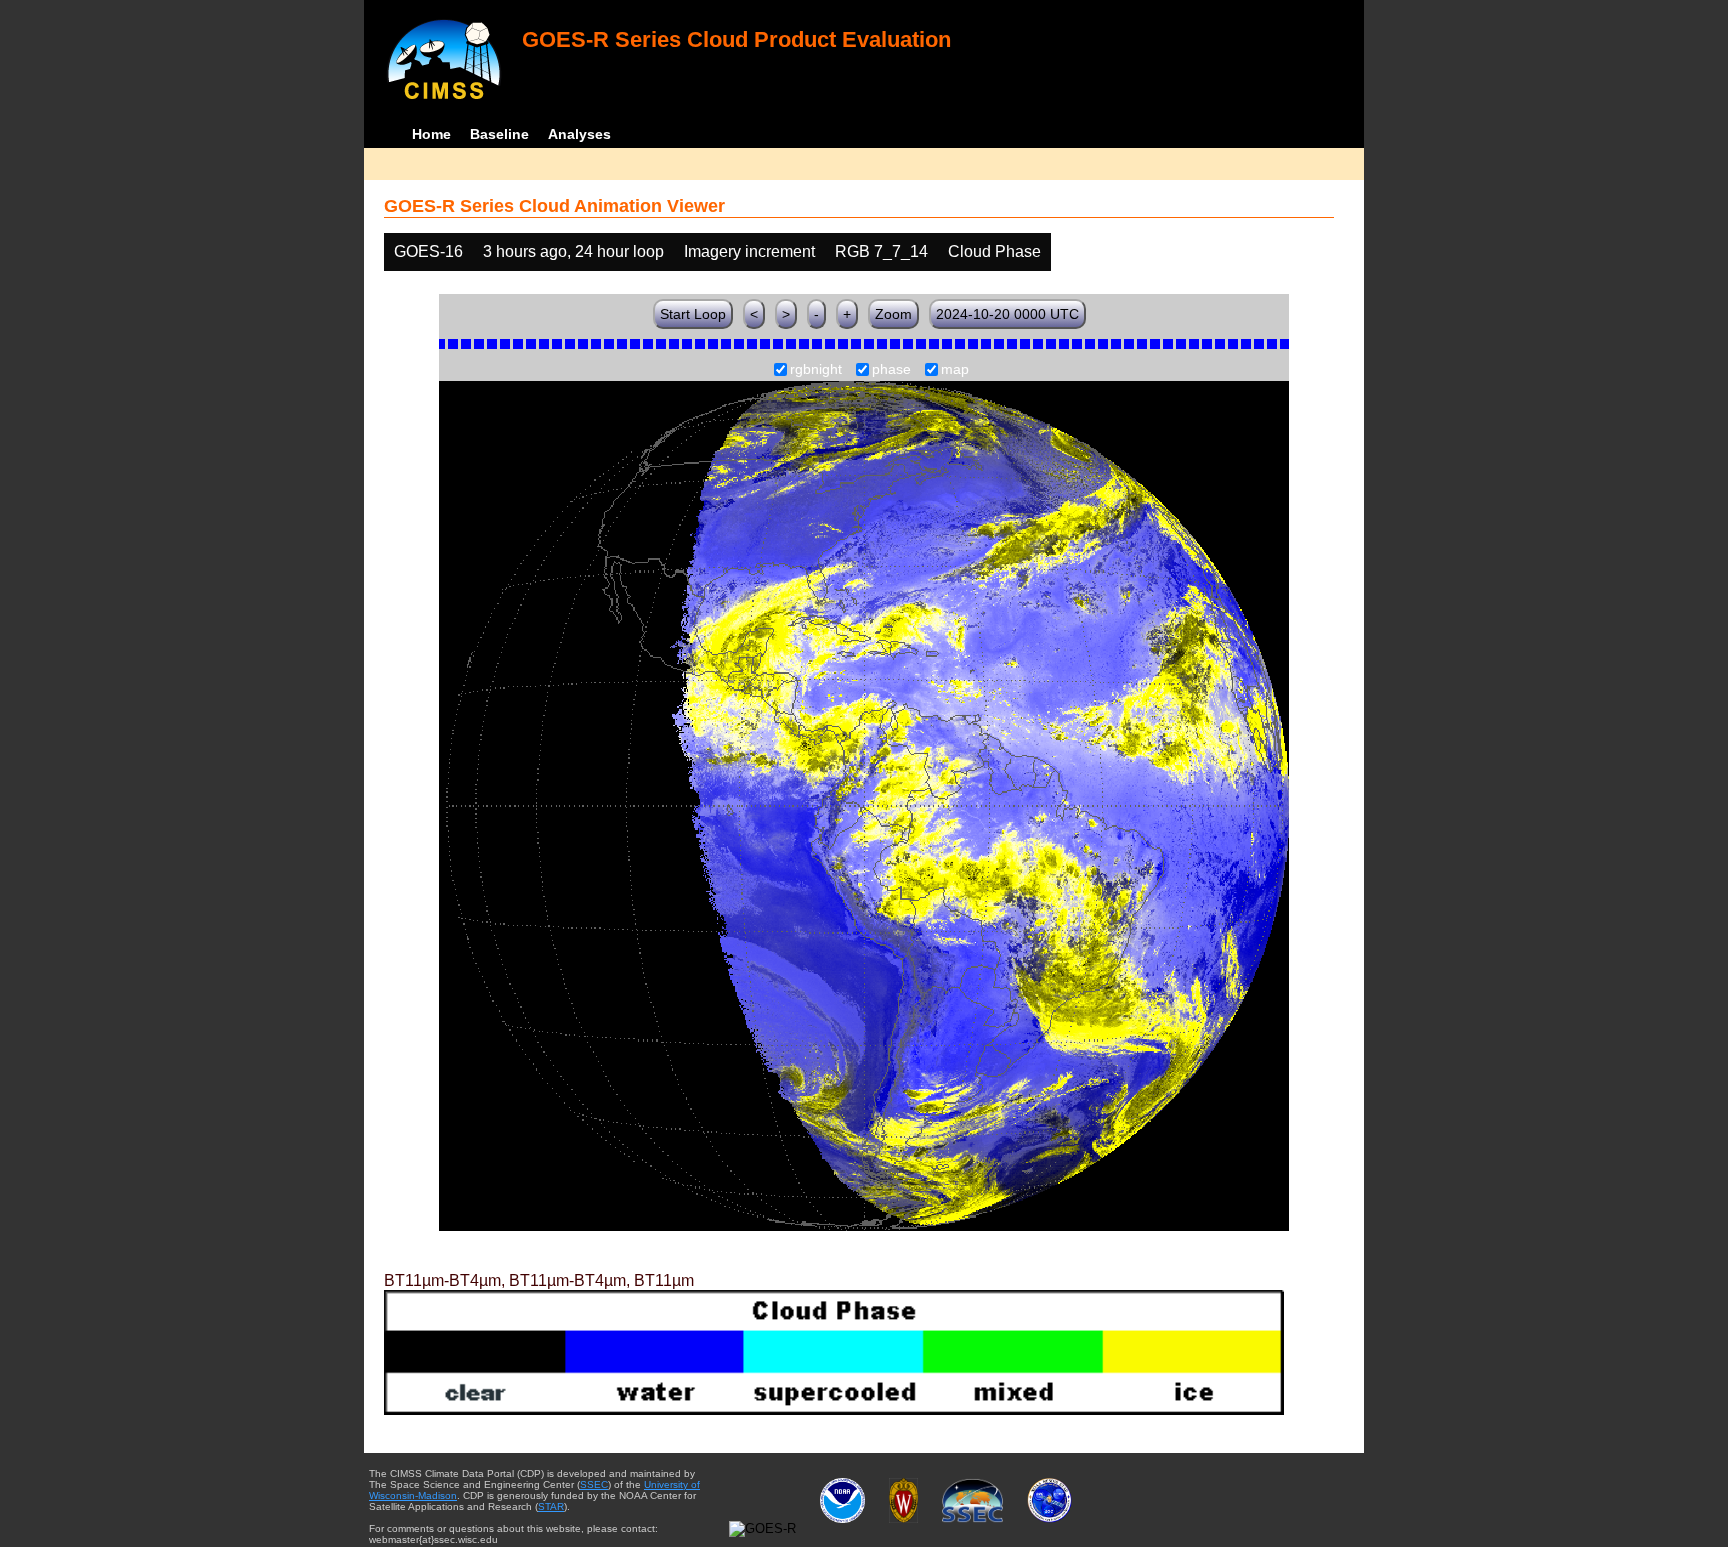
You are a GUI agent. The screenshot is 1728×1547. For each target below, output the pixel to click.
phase (891, 370)
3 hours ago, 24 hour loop (573, 251)
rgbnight (816, 370)
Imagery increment (749, 251)
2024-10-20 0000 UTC (1007, 314)
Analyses (579, 134)
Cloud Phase (994, 251)
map (955, 370)
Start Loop (693, 314)
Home (431, 134)
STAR (551, 1506)
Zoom (893, 314)
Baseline (499, 134)
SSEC (594, 1484)
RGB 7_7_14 (881, 251)
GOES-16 (428, 251)
